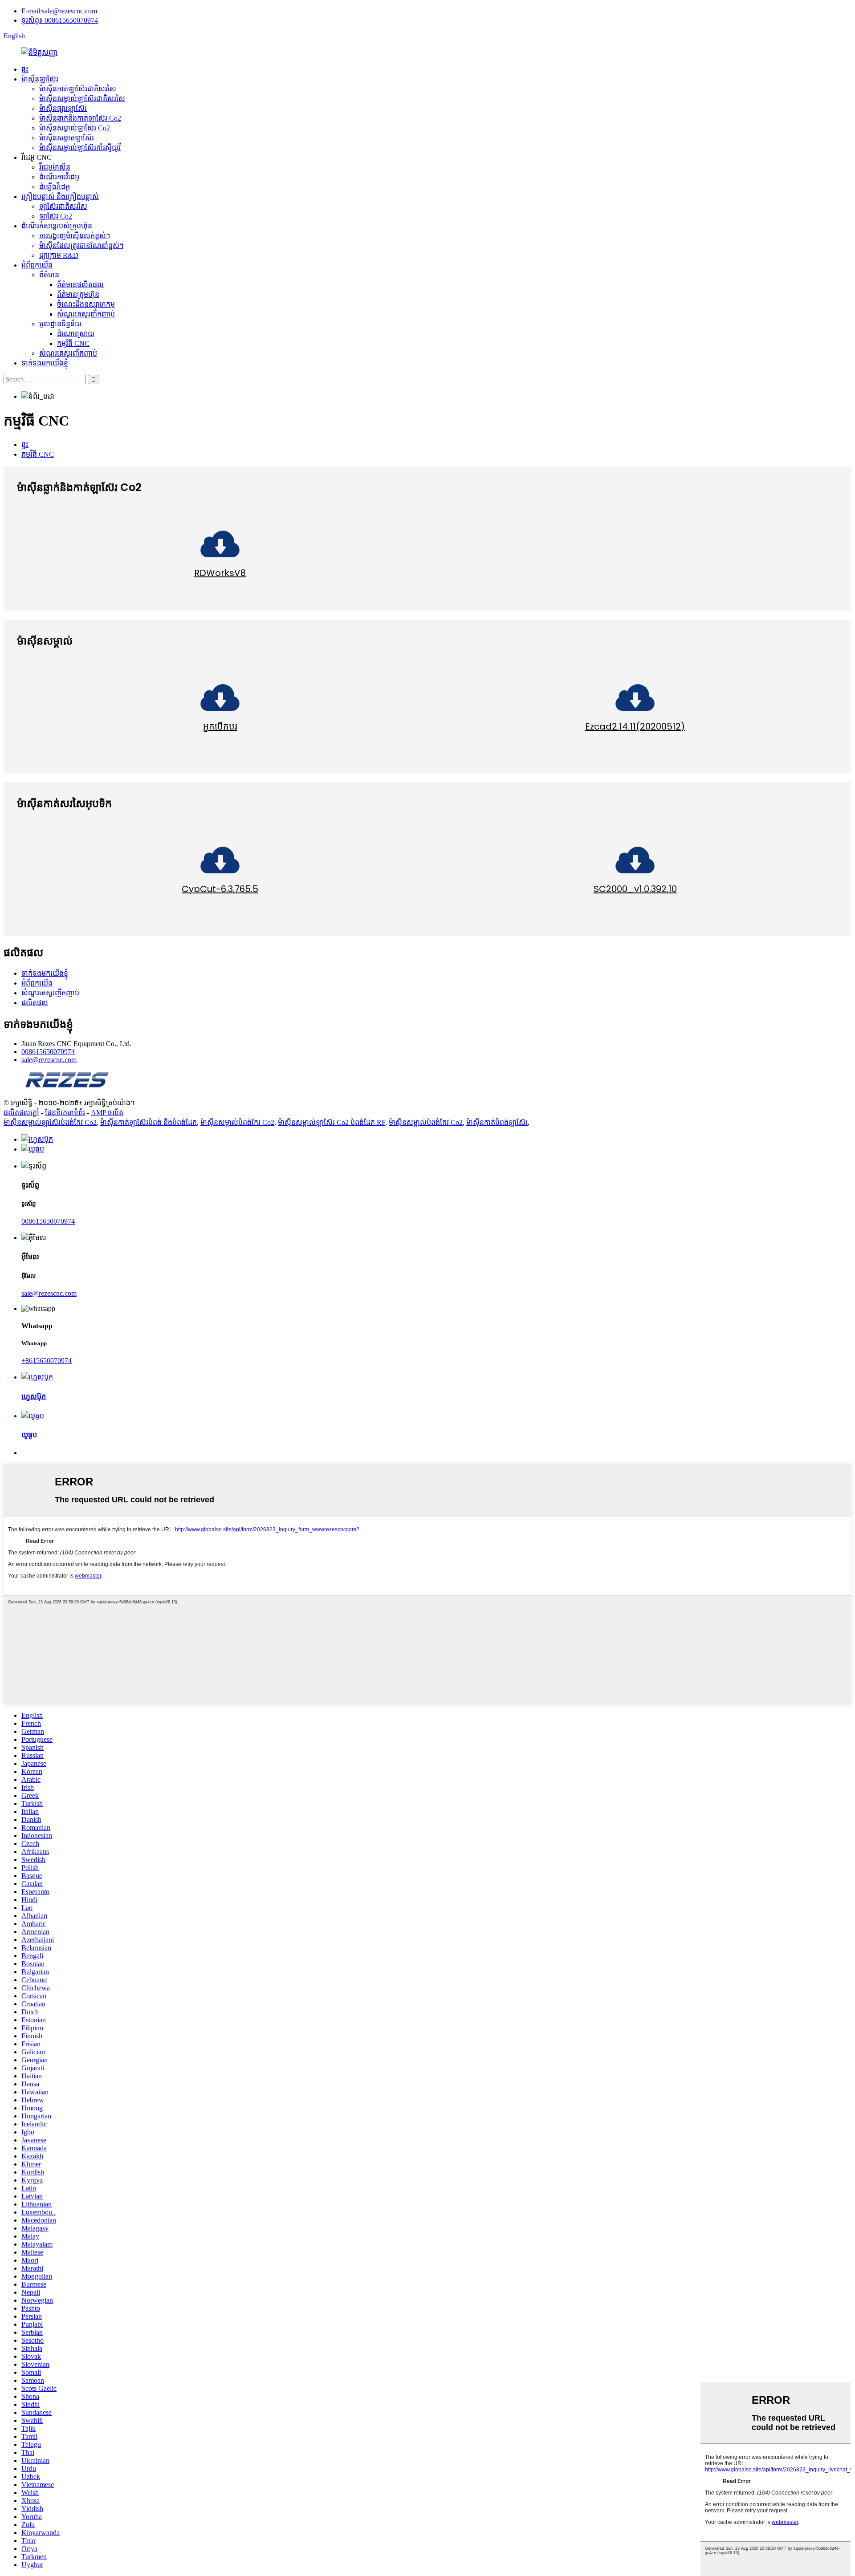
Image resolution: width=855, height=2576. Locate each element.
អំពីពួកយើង (37, 265)
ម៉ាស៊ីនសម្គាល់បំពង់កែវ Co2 (237, 1122)
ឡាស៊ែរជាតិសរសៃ (63, 206)
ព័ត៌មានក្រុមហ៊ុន (78, 294)
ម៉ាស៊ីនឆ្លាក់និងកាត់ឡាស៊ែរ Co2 (80, 118)
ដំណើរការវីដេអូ (59, 177)
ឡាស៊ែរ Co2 (56, 216)
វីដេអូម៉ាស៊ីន (55, 167)
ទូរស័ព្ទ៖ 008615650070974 (60, 20)
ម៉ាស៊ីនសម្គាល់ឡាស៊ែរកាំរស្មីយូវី (80, 148)
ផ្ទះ (25, 69)
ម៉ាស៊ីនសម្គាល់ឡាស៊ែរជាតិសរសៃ (82, 99)
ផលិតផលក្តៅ (21, 1113)
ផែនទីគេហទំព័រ (65, 1113)
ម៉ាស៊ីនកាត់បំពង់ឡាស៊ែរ (497, 1122)
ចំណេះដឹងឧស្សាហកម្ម (86, 304)
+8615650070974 (47, 1361)
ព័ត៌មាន (49, 275)
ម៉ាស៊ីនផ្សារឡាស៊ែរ (63, 108)
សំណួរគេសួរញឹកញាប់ (86, 314)
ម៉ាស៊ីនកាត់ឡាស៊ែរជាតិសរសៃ (78, 89)
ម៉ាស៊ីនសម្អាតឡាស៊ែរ (67, 138)
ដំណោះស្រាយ (76, 334)
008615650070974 (48, 1052)
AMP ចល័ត (107, 1113)
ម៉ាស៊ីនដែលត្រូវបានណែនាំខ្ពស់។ (81, 245)
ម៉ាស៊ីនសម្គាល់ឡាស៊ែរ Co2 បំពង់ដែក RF (332, 1122)
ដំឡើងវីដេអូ (55, 187)
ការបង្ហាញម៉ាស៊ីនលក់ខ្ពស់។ (75, 236)
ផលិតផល (35, 1003)
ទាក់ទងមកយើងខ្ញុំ (45, 363)
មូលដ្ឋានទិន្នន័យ (60, 324)
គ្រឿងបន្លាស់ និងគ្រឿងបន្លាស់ (60, 197)
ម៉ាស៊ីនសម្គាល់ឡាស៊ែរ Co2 (75, 128)
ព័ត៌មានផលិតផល (80, 285)
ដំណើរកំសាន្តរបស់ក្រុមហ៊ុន (57, 226)
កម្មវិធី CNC (73, 343)
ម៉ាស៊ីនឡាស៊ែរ (40, 79)
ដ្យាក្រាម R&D (59, 255)
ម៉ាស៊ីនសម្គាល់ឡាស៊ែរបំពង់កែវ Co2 (50, 1122)
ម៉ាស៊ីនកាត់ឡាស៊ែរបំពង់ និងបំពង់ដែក (149, 1122)
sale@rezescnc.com (49, 1060)
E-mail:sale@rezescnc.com (59, 11)
